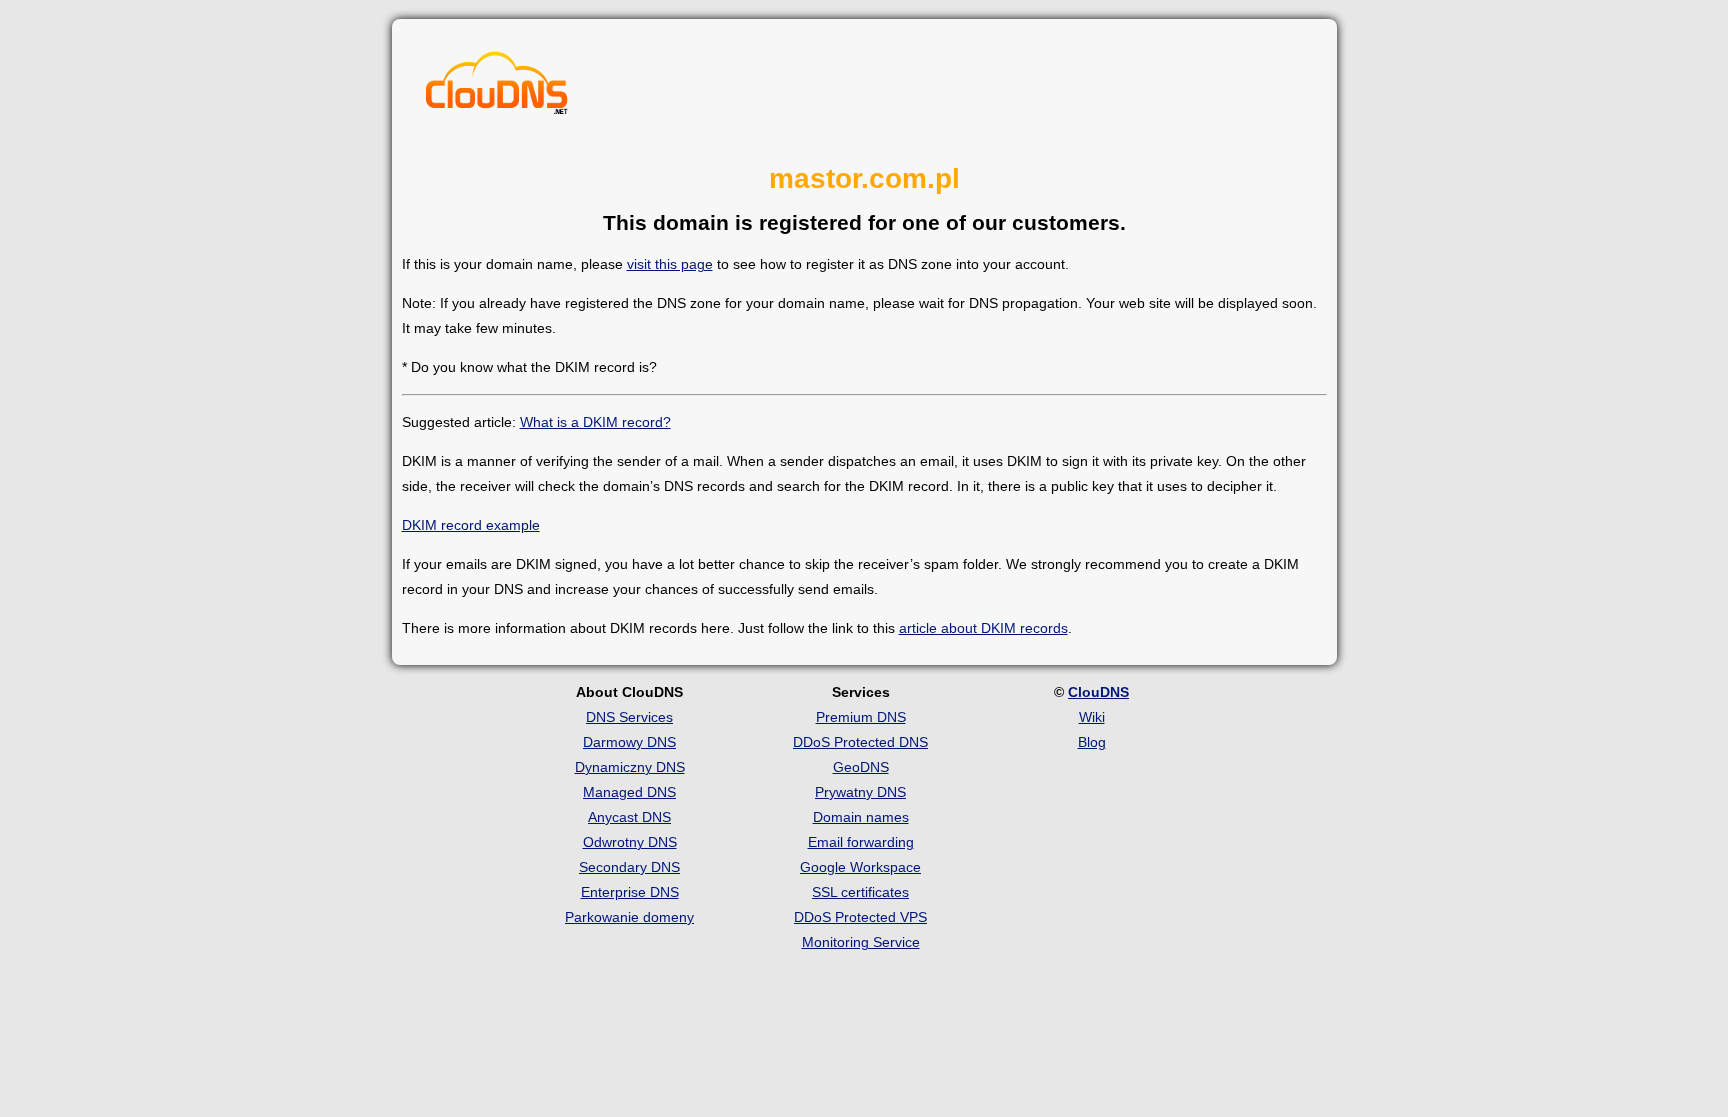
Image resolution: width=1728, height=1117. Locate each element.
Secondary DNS (629, 867)
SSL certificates (860, 892)
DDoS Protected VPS (860, 917)
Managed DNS (629, 792)
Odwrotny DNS (630, 842)
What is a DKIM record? (595, 422)
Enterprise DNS (630, 892)
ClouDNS (1098, 692)
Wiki (1092, 717)
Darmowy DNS (629, 742)
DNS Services (629, 717)
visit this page (670, 264)
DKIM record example (471, 525)
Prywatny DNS (860, 792)
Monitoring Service (861, 942)
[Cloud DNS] (497, 88)
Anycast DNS (629, 817)
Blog (1092, 742)
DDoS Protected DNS (860, 742)
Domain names (861, 817)
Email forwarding (861, 842)
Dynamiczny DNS (630, 767)
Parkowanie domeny (629, 917)
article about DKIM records (983, 628)
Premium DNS (861, 717)
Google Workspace (860, 867)
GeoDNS (861, 767)
